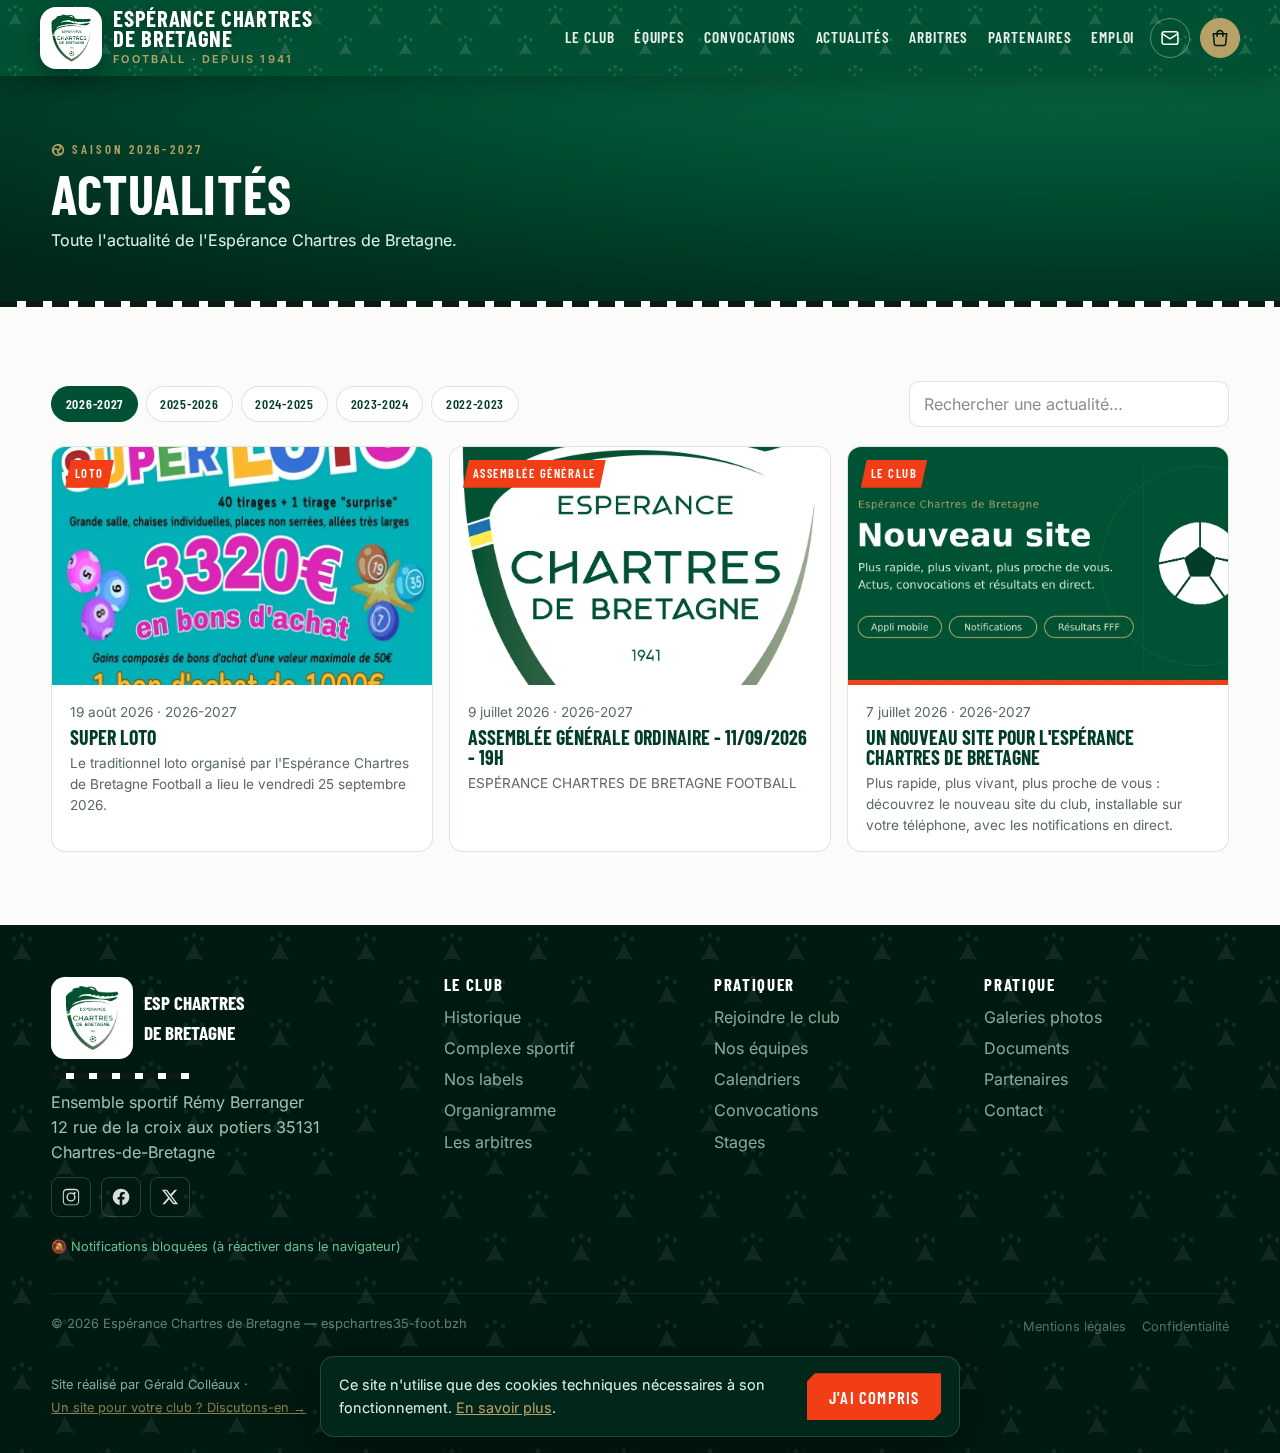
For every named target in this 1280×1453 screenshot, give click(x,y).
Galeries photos (1043, 1017)
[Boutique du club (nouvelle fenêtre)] (1220, 38)
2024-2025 (284, 403)
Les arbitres (488, 1142)
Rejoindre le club (777, 1017)
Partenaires (1030, 37)
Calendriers (757, 1079)
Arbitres (938, 37)
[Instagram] (71, 1197)
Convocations (750, 37)
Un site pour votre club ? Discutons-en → (178, 1407)
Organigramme (500, 1110)
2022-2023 (475, 403)
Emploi (1113, 37)
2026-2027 (94, 403)
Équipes (659, 37)
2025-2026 (189, 403)
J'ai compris (874, 1397)
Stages (739, 1142)
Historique (482, 1017)
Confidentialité (1185, 1326)
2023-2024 (380, 403)
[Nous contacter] (1170, 38)
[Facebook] (121, 1197)
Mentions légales (1074, 1326)
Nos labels (483, 1079)
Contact (1013, 1110)
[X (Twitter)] (170, 1197)
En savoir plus (504, 1407)
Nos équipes (761, 1048)
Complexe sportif (509, 1048)
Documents (1026, 1048)
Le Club (589, 37)
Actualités (853, 37)
